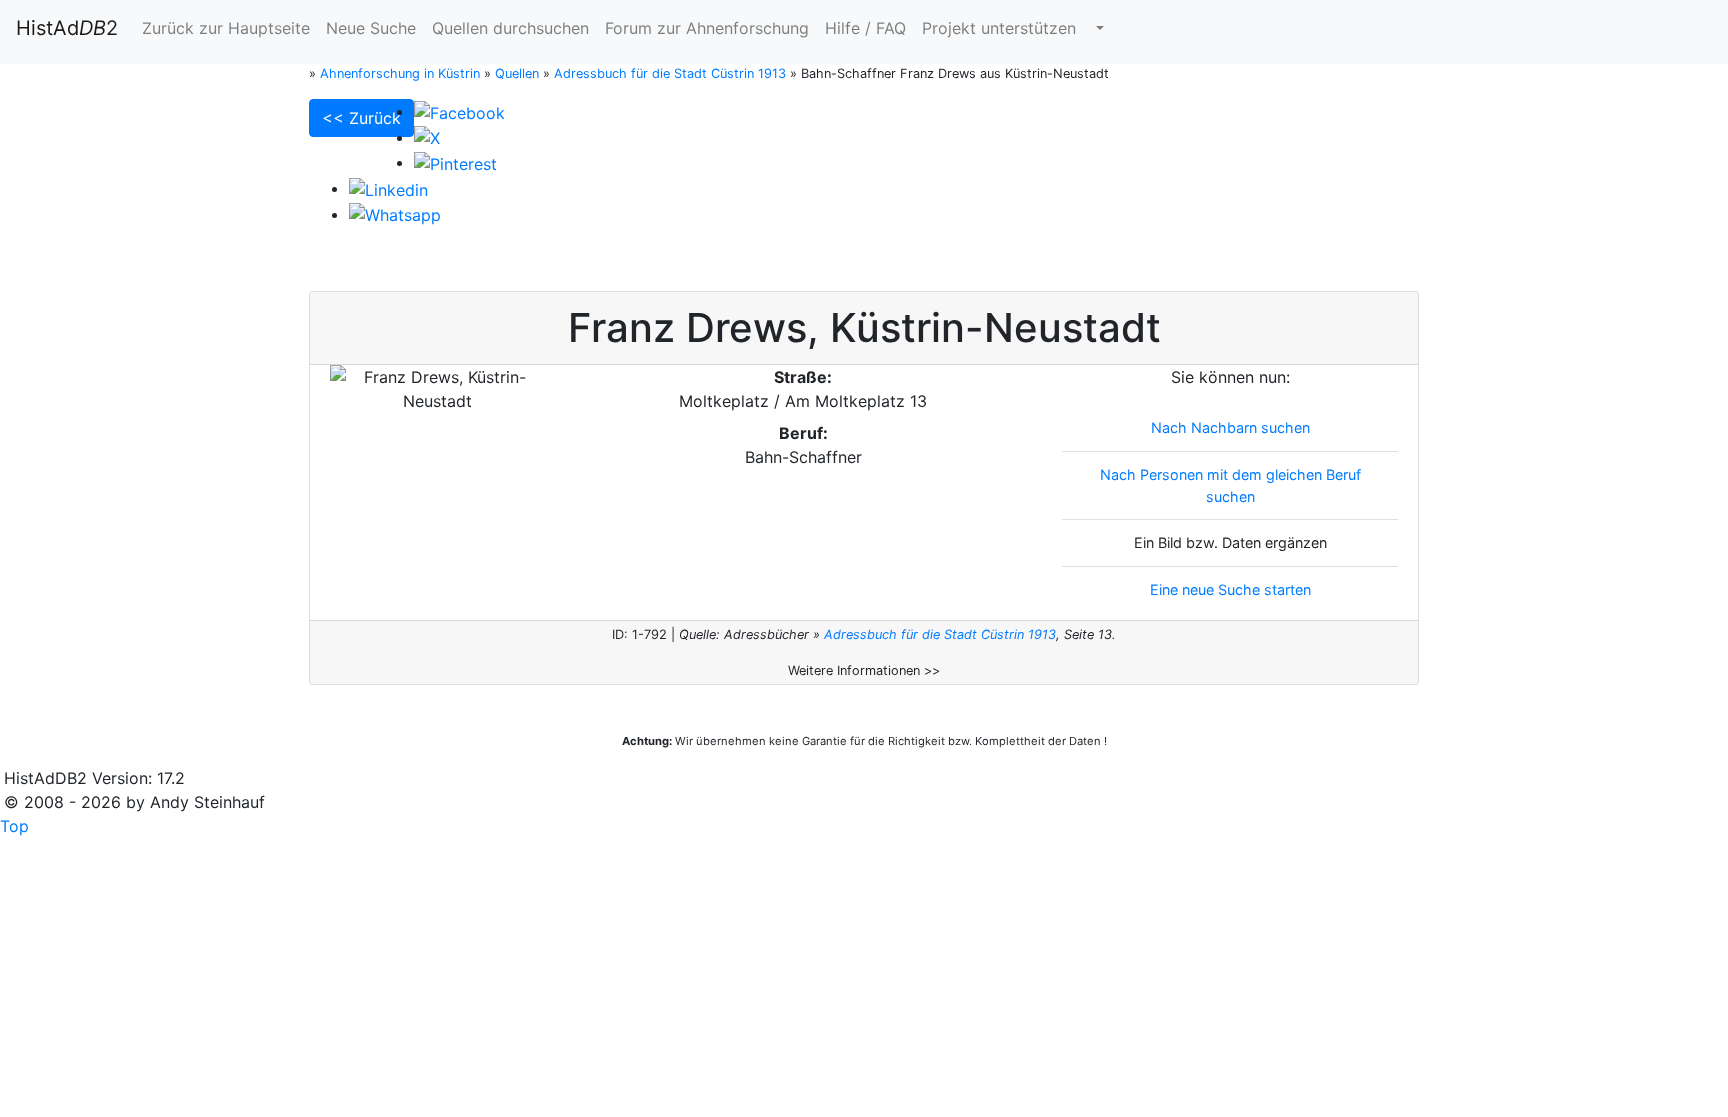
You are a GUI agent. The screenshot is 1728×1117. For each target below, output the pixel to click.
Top (14, 826)
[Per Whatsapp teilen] (395, 214)
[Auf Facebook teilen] (459, 111)
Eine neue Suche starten (1230, 589)
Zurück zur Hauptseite (226, 28)
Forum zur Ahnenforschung (707, 28)
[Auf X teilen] (427, 137)
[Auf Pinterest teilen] (455, 162)
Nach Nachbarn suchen (1230, 427)
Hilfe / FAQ (865, 28)
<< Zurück (361, 118)
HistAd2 (67, 28)
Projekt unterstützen (999, 28)
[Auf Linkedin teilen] (388, 188)
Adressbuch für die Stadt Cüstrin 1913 (940, 634)
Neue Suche (371, 28)
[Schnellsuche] (1098, 28)
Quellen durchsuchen (510, 28)
